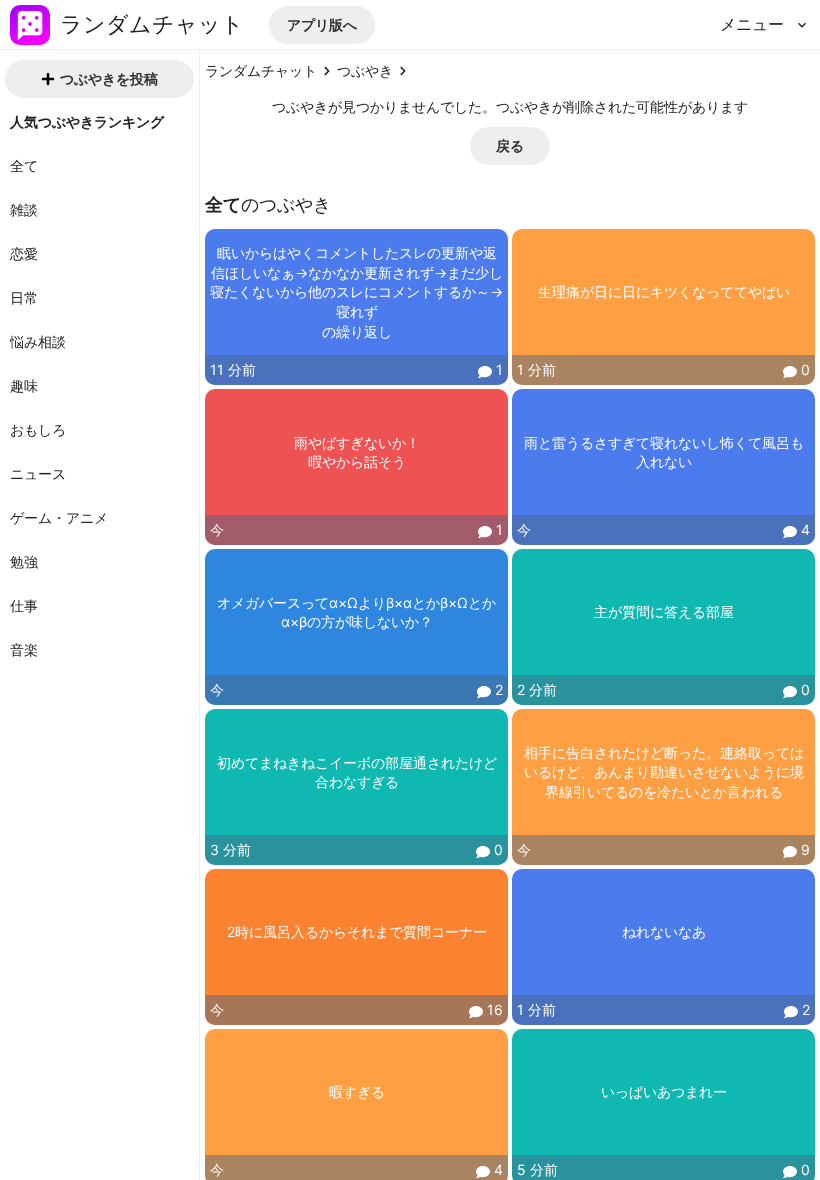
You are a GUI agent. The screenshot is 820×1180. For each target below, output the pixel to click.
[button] (322, 25)
